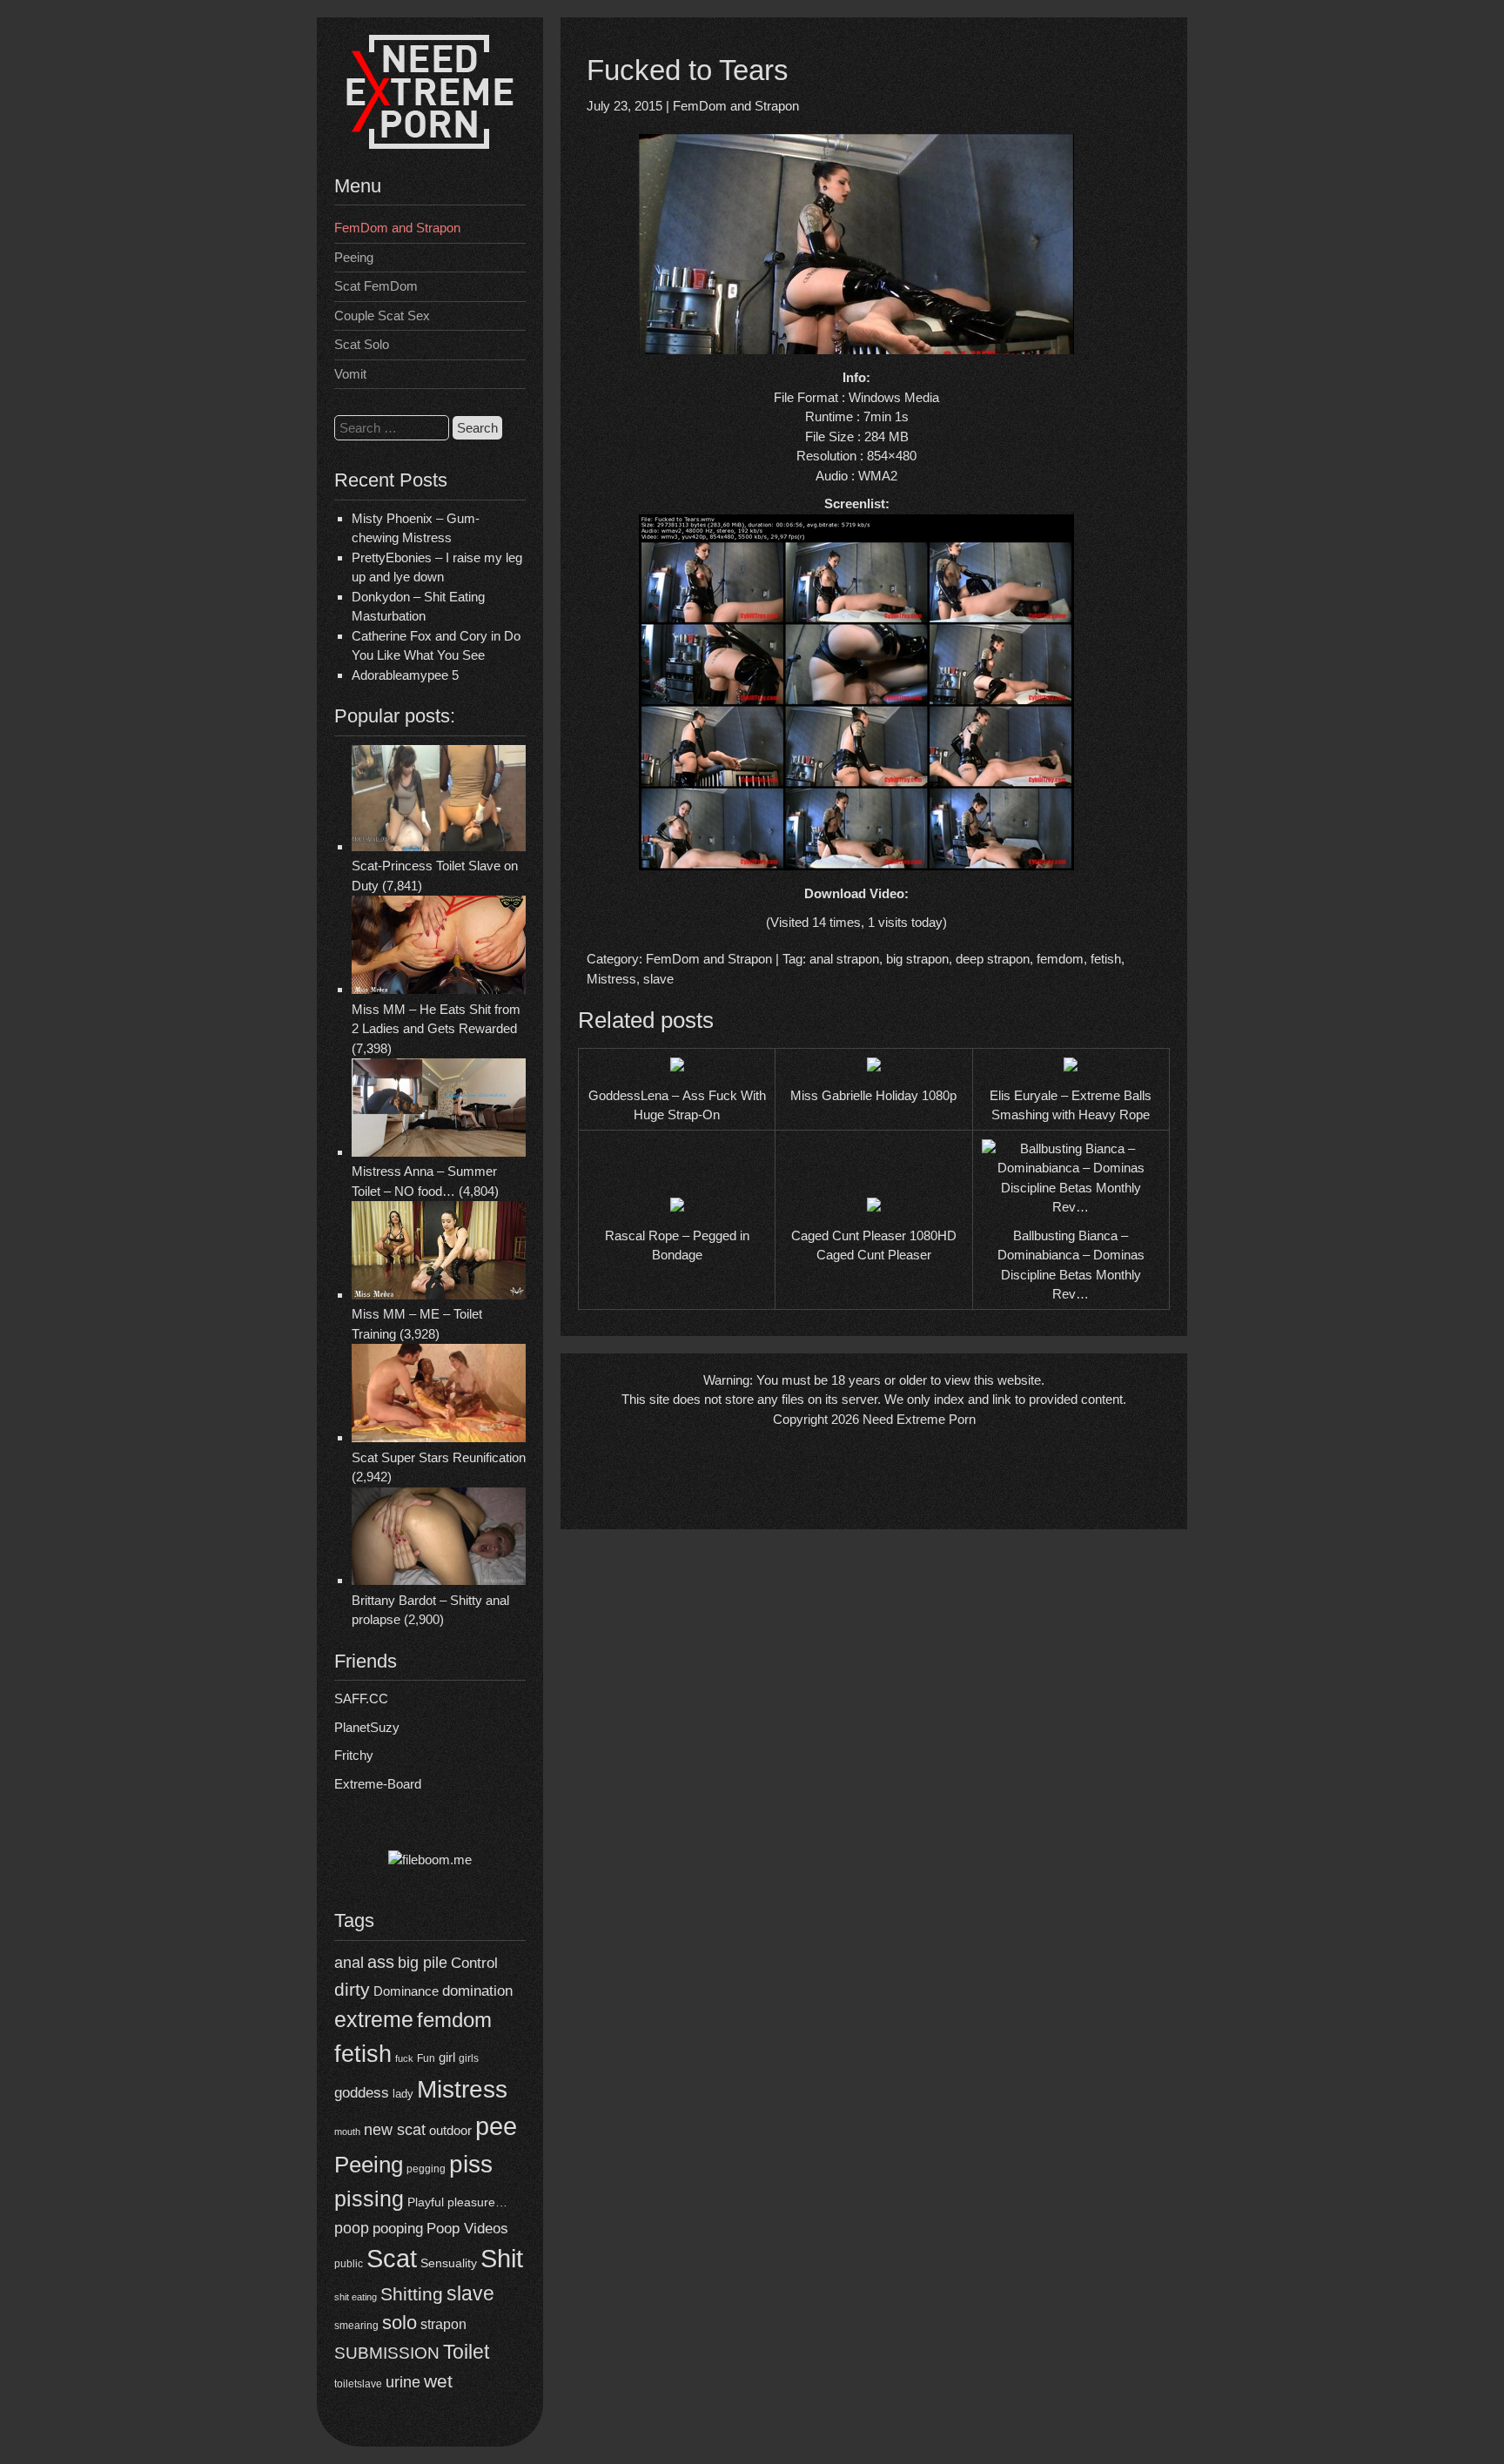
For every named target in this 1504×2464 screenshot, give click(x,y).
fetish (363, 2054)
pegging (426, 2169)
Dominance (406, 1991)
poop (352, 2228)
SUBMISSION (387, 2353)
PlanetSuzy (367, 1727)
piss (471, 2164)
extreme (374, 2019)
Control (474, 1963)
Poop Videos (467, 2229)
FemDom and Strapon (397, 228)
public (349, 2264)
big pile (423, 1962)
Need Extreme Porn (919, 1419)
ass (381, 1962)
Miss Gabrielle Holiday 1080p (873, 1095)
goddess (362, 2092)
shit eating (356, 2297)
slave (470, 2293)
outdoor (450, 2130)
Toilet (466, 2352)
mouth (347, 2132)
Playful (426, 2202)
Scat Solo (362, 344)
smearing (356, 2325)
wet (438, 2381)
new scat (395, 2130)
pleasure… (477, 2202)
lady (403, 2094)
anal (349, 1963)
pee (496, 2126)
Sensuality (449, 2263)
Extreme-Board (378, 1784)
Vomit (350, 374)
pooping (398, 2229)
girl (447, 2057)
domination (477, 1991)
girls (469, 2058)
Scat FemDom (376, 286)
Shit (502, 2259)
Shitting (412, 2294)
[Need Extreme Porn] (430, 144)
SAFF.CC (361, 1699)
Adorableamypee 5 (405, 675)
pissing (369, 2199)
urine (403, 2382)
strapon (443, 2324)
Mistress (462, 2089)
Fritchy (354, 1755)
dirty (352, 1989)
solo (399, 2323)
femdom (454, 2020)
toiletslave (358, 2384)
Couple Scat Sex (382, 316)
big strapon (917, 959)
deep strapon (993, 959)
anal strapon (844, 959)
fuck (404, 2058)
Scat (392, 2258)
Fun (426, 2058)
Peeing (354, 257)
